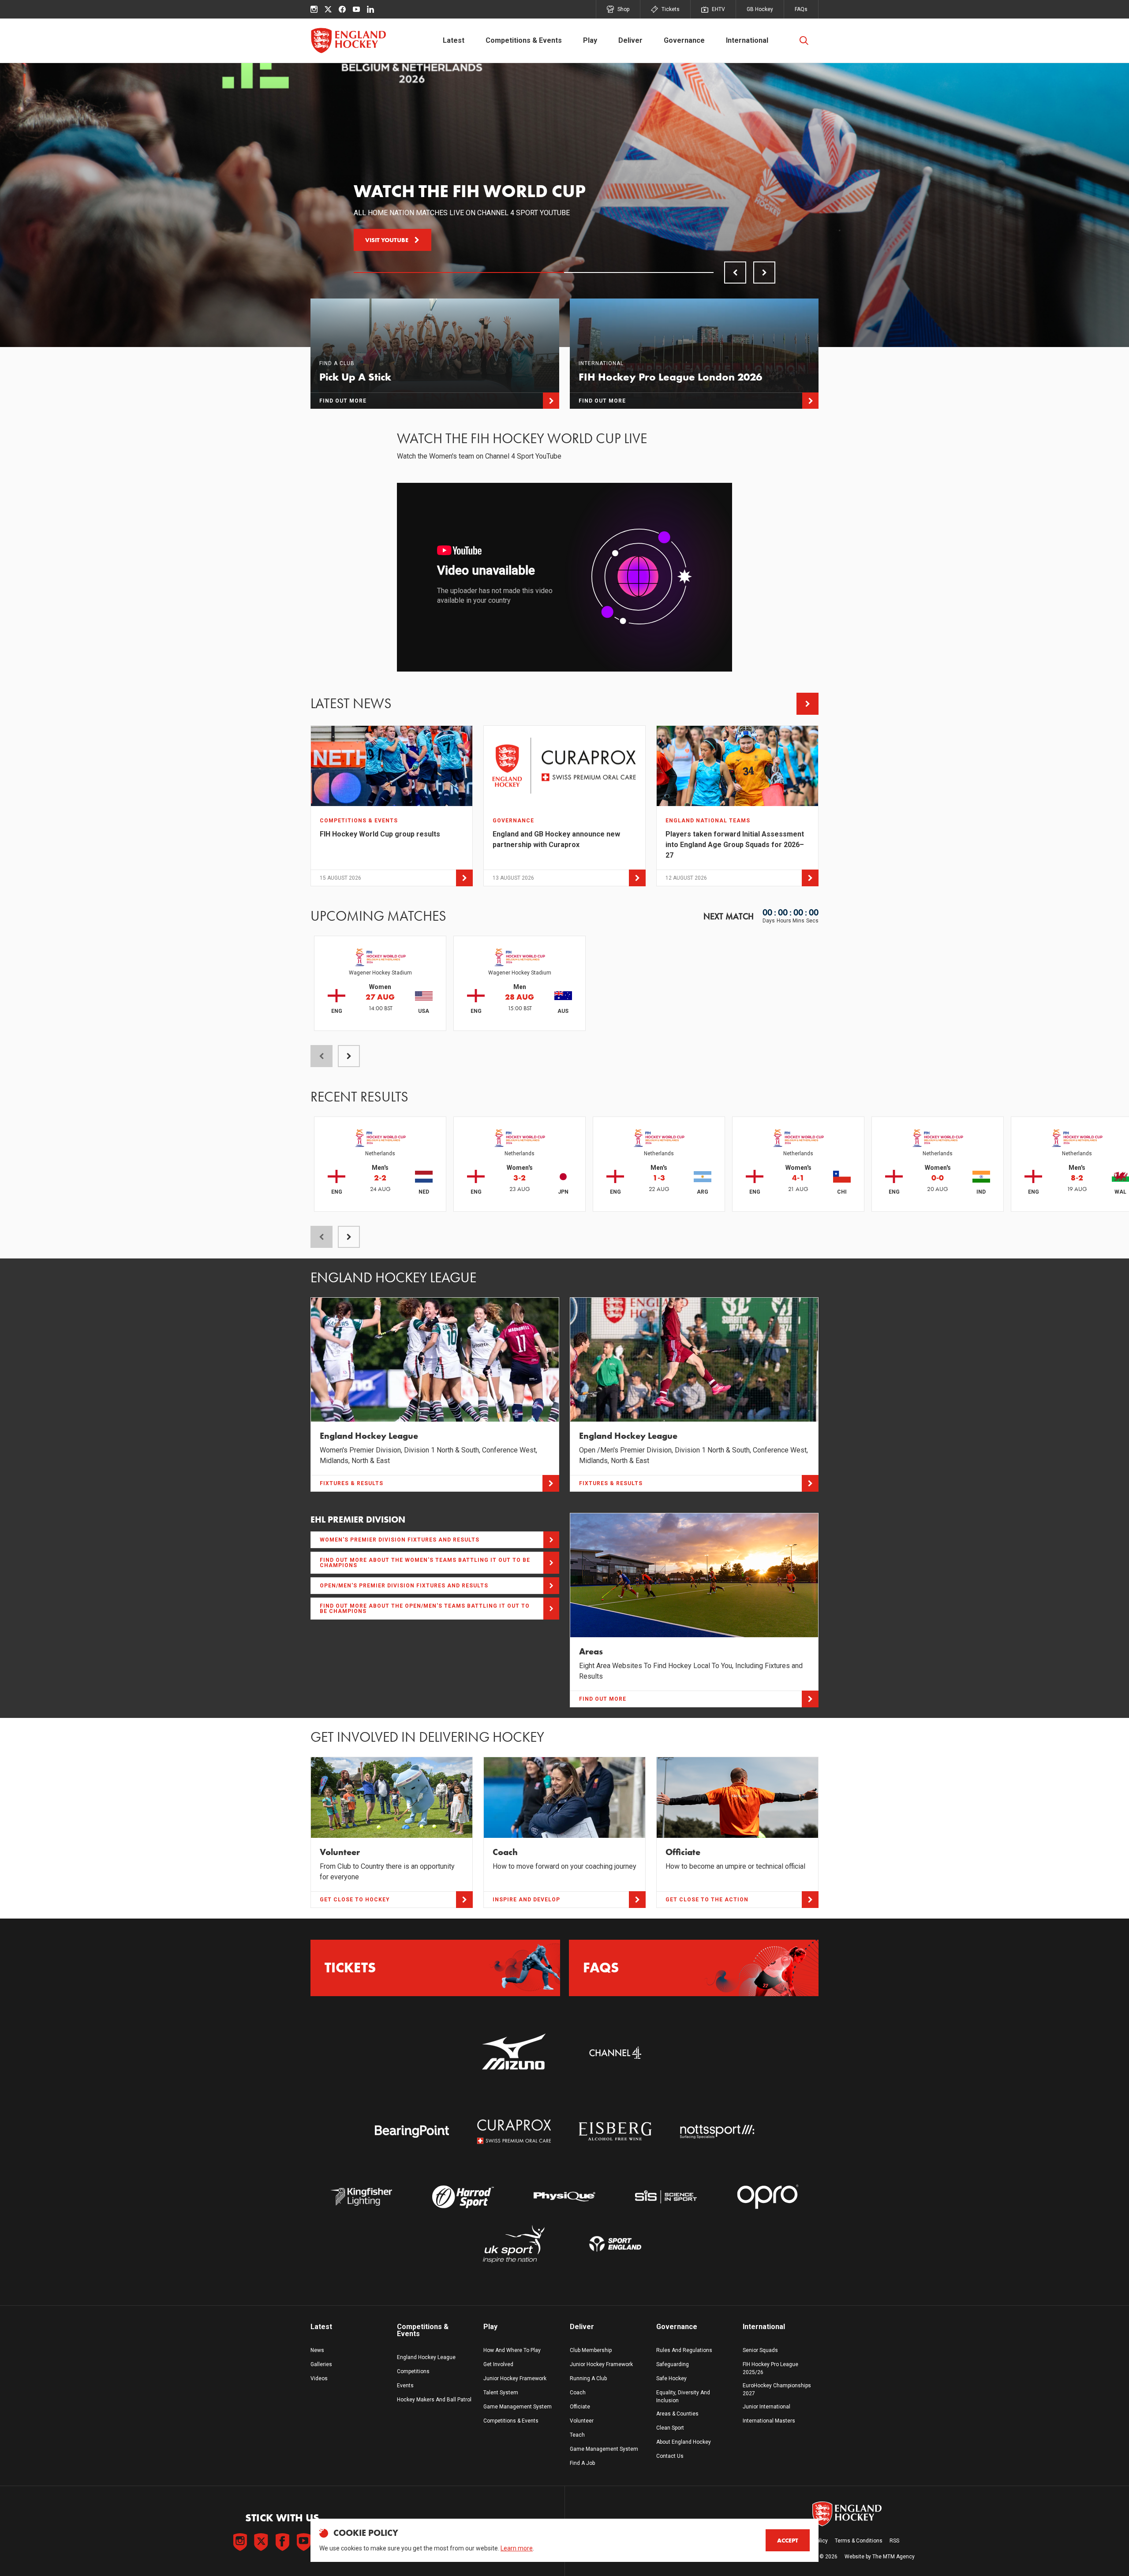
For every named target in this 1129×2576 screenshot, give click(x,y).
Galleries (321, 2364)
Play (590, 40)
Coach (578, 2393)
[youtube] (356, 9)
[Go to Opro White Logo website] (768, 2197)
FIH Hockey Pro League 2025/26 (770, 2368)
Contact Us (670, 2456)
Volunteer (582, 2421)
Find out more (389, 240)
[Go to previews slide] (735, 273)
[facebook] (342, 9)
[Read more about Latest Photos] (807, 704)
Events (405, 2386)
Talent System (501, 2393)
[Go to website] (514, 2052)
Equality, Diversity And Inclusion (683, 2397)
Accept (788, 2540)
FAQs (801, 9)
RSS (894, 2541)
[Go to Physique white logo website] (564, 2197)
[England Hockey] (348, 41)
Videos (319, 2378)
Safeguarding (673, 2364)
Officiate (580, 2407)
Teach (577, 2435)
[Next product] (349, 1056)
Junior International (766, 2407)
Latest (454, 40)
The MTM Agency (893, 2557)
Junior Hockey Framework (515, 2378)
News (317, 2350)
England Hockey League (426, 2357)
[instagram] (314, 9)
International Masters (769, 2421)
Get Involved (498, 2364)
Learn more (517, 2548)
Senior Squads (760, 2350)
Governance (684, 40)
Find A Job (582, 2463)
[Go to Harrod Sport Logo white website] (463, 2197)
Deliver (630, 40)
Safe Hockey (671, 2378)
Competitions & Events (524, 40)
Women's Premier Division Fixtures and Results (400, 1540)
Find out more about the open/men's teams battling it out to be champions (425, 1609)
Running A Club (588, 2378)
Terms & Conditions (859, 2541)
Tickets (671, 9)
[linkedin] (370, 9)
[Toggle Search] (804, 41)
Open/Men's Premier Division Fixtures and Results (404, 1586)
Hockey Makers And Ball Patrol (434, 2400)
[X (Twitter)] (328, 9)
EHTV (718, 9)
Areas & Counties (677, 2414)
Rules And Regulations (684, 2350)
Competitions (413, 2371)
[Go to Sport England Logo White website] (615, 2244)
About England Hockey (684, 2442)
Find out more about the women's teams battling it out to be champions (425, 1563)
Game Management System (518, 2407)
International (747, 40)
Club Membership (591, 2350)
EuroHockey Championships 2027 (777, 2389)
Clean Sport (670, 2428)
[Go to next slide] (764, 273)
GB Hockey (760, 9)
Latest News (351, 704)
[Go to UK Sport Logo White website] (514, 2244)
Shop (623, 9)
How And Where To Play (512, 2350)
